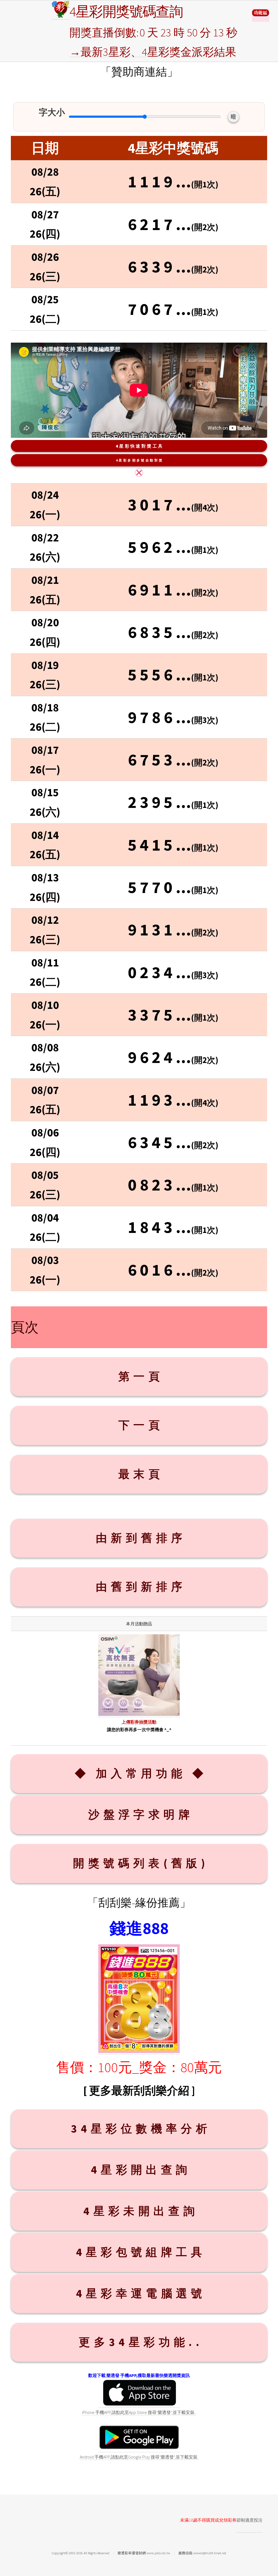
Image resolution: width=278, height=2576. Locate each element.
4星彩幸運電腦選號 (141, 2293)
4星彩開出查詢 (141, 2170)
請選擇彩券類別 (261, 15)
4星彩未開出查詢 (141, 2211)
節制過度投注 (249, 2520)
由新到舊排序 (141, 1538)
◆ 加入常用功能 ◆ (141, 1773)
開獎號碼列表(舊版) (141, 1863)
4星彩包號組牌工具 (141, 2252)
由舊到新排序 (141, 1587)
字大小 (52, 112)
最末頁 (141, 1474)
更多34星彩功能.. (141, 2342)
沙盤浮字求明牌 (141, 1814)
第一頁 (141, 1376)
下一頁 (141, 1425)
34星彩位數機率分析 (141, 2129)
